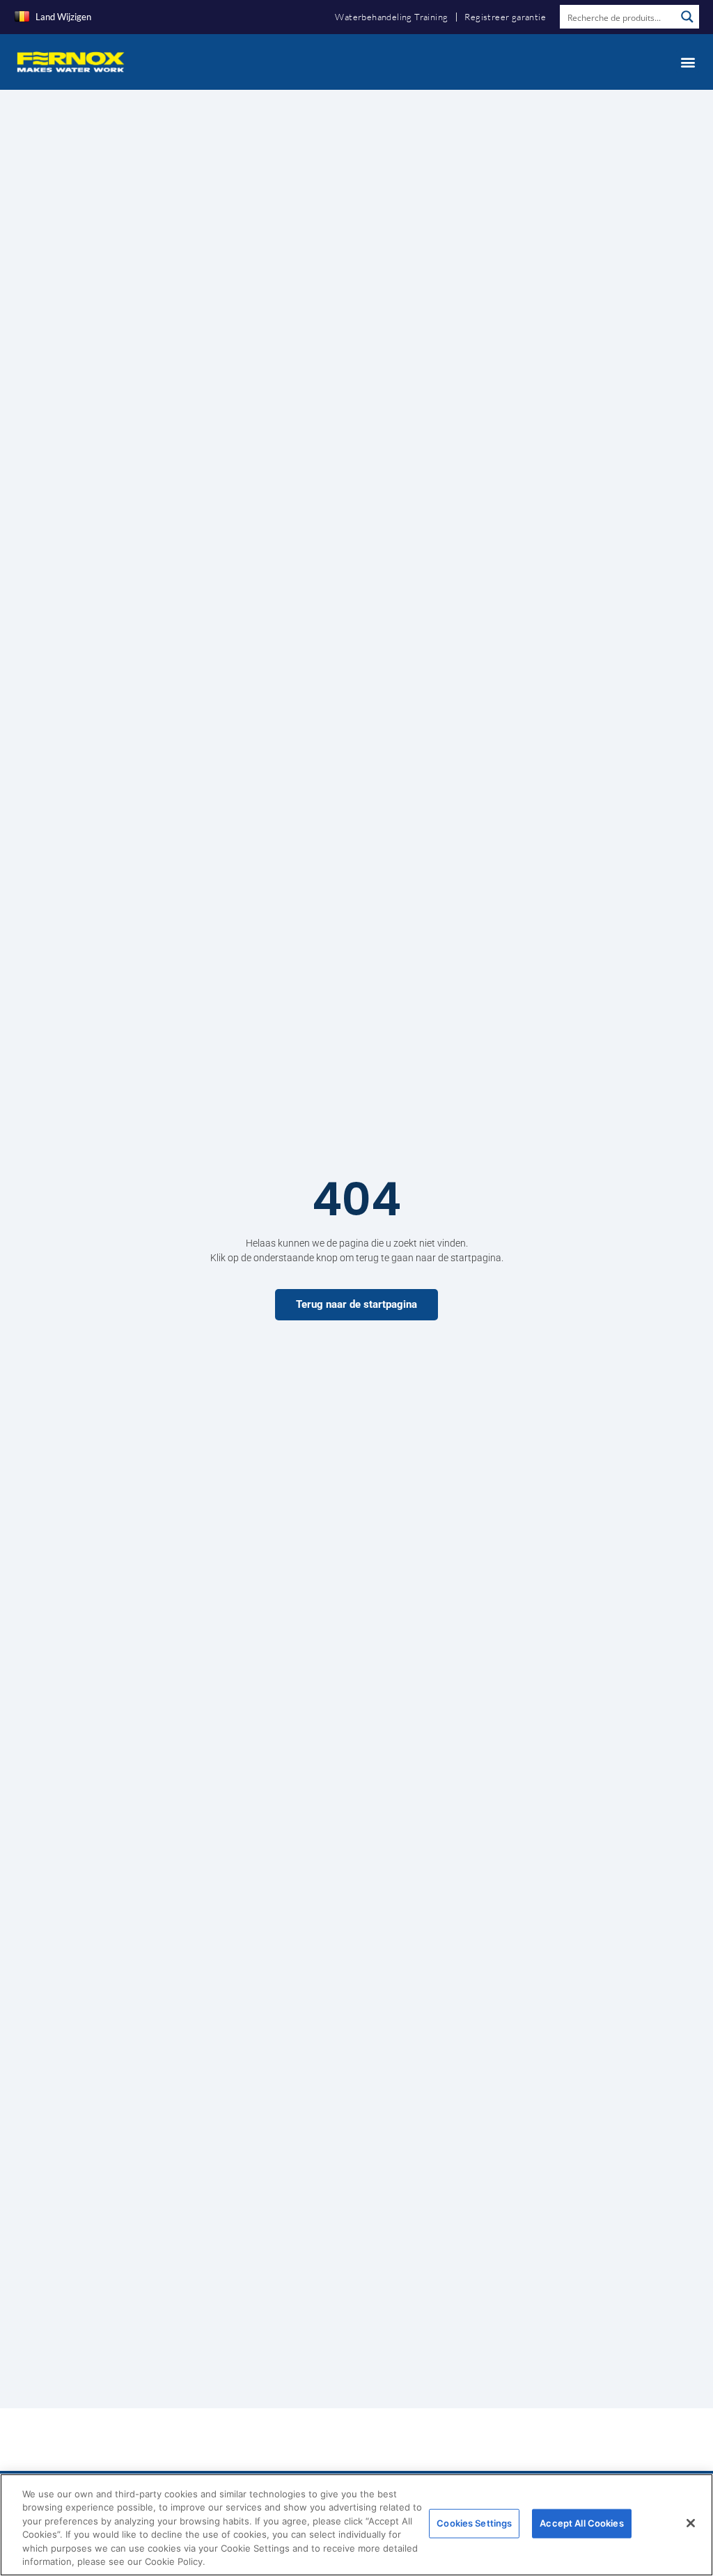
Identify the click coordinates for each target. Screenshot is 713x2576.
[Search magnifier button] (687, 17)
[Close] (691, 2523)
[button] (688, 62)
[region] (356, 2525)
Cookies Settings (474, 2523)
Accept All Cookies (581, 2523)
